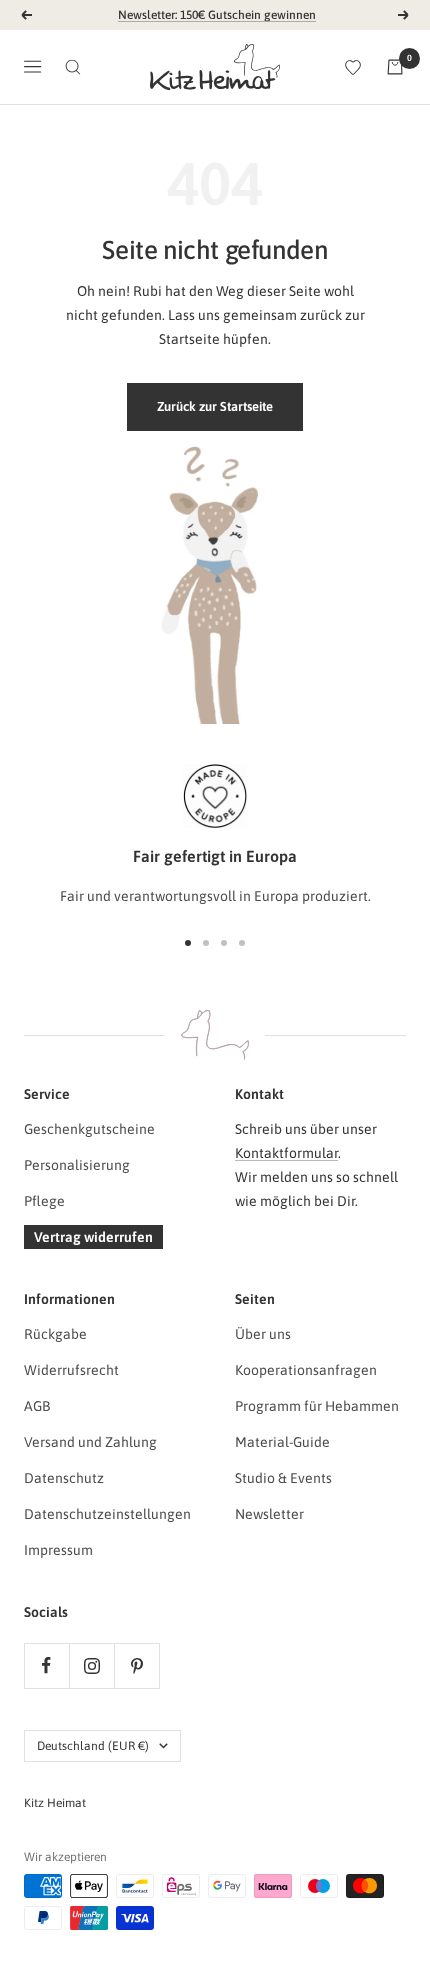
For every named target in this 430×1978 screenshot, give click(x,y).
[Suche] (73, 67)
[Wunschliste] (353, 67)
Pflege (44, 1201)
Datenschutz (64, 1478)
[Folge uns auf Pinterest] (136, 1665)
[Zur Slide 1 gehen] (188, 943)
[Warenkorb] (395, 67)
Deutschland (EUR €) (93, 1746)
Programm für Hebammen (317, 1406)
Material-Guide (282, 1442)
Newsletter (269, 1514)
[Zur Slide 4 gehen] (242, 943)
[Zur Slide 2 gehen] (206, 943)
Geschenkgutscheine (89, 1129)
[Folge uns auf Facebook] (46, 1665)
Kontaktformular (286, 1153)
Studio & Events (283, 1478)
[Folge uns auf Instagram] (91, 1665)
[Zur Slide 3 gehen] (224, 943)
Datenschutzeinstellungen (107, 1514)
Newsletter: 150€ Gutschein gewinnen (217, 15)
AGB (37, 1406)
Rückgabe (55, 1334)
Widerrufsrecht (71, 1370)
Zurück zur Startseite (215, 406)
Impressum (58, 1550)
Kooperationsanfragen (306, 1370)
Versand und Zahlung (90, 1442)
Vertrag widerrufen (93, 1237)
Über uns (263, 1334)
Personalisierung (77, 1165)
